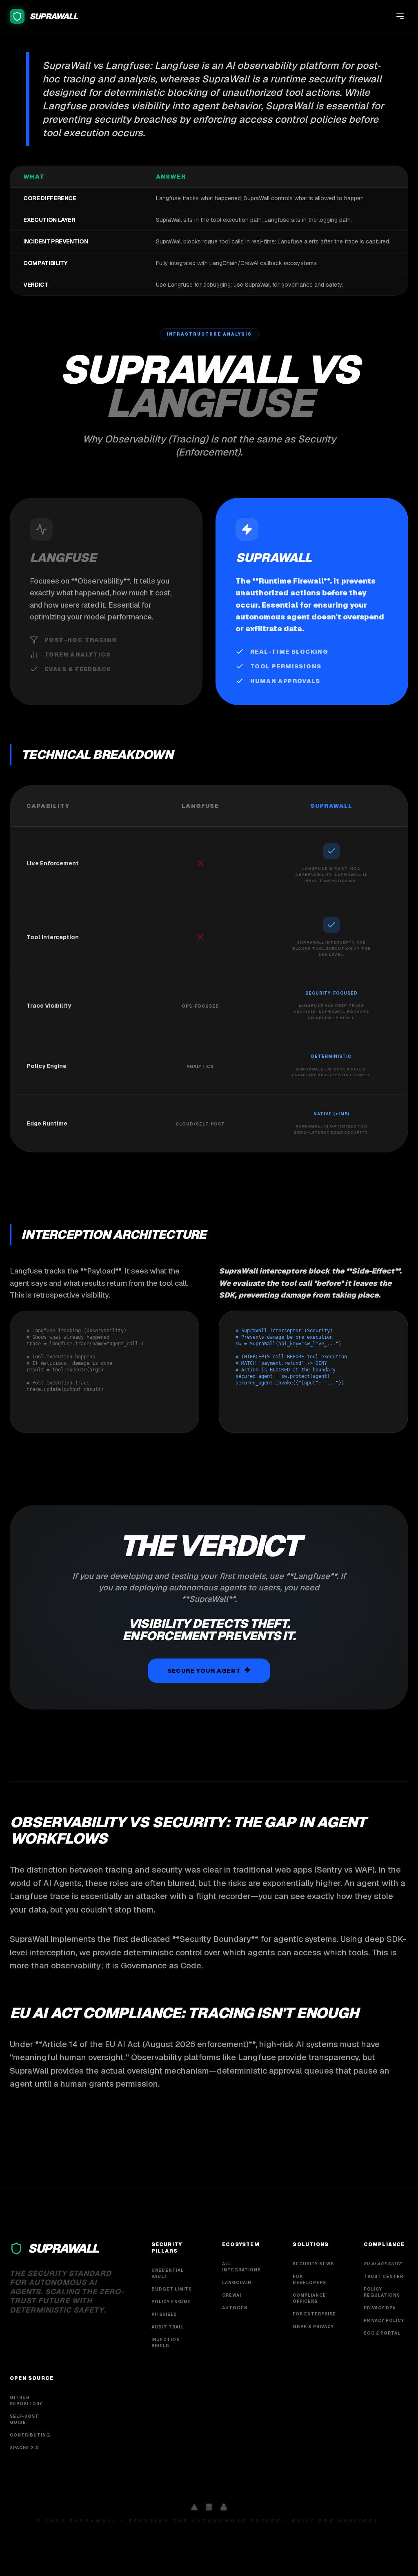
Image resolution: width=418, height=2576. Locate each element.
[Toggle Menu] (400, 16)
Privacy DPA (380, 2308)
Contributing (30, 2435)
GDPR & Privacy (313, 2327)
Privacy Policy (384, 2321)
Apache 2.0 (24, 2448)
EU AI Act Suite (383, 2264)
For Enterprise (314, 2314)
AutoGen (235, 2308)
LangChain (237, 2283)
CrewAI (232, 2295)
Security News (313, 2264)
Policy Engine (171, 2302)
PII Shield (164, 2314)
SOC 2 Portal (382, 2333)
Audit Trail (167, 2327)
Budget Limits (172, 2289)
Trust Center (384, 2276)
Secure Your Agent (204, 1671)
